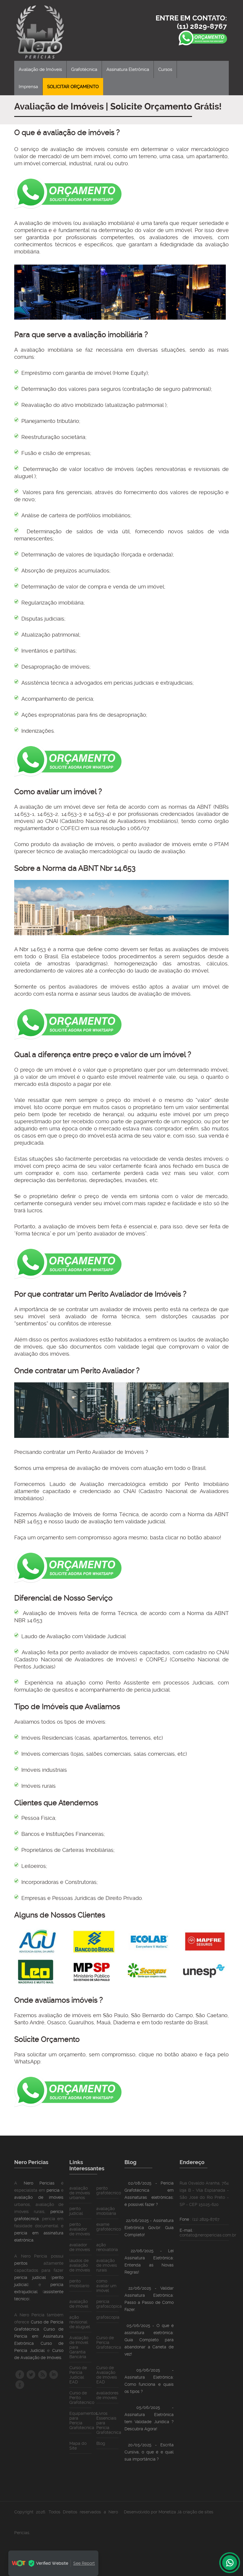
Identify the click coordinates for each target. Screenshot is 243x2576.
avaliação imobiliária (106, 2211)
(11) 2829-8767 (202, 26)
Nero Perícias (39, 2183)
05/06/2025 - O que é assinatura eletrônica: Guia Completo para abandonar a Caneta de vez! (149, 2340)
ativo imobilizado (82, 405)
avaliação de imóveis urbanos (80, 2193)
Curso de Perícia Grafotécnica (109, 2342)
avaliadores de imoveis (181, 237)
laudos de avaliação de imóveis (80, 2265)
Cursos (165, 69)
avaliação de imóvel (79, 2304)
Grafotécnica (84, 69)
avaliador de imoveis (80, 2247)
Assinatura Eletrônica (128, 69)
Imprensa (28, 87)
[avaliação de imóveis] (44, 30)
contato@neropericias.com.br (208, 2235)
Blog (101, 2443)
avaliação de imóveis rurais (107, 2265)
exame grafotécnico (109, 2227)
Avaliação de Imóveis (40, 69)
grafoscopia (108, 2317)
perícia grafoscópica (109, 2304)
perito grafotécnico (109, 2190)
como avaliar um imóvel (106, 2286)
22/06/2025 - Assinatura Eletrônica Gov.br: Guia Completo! (149, 2228)
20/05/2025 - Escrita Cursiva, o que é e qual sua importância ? (149, 2452)
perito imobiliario (79, 2283)
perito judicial (76, 2211)
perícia (53, 2190)
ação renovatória (107, 2247)
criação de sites (198, 2512)
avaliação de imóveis (39, 2197)
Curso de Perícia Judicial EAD (78, 2375)
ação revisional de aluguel (80, 2322)
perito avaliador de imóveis (157, 844)
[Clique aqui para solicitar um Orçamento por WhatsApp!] (68, 207)
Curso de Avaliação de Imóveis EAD (107, 2375)
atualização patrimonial (135, 405)
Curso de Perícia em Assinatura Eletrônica (39, 2336)
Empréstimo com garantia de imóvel (66, 373)
